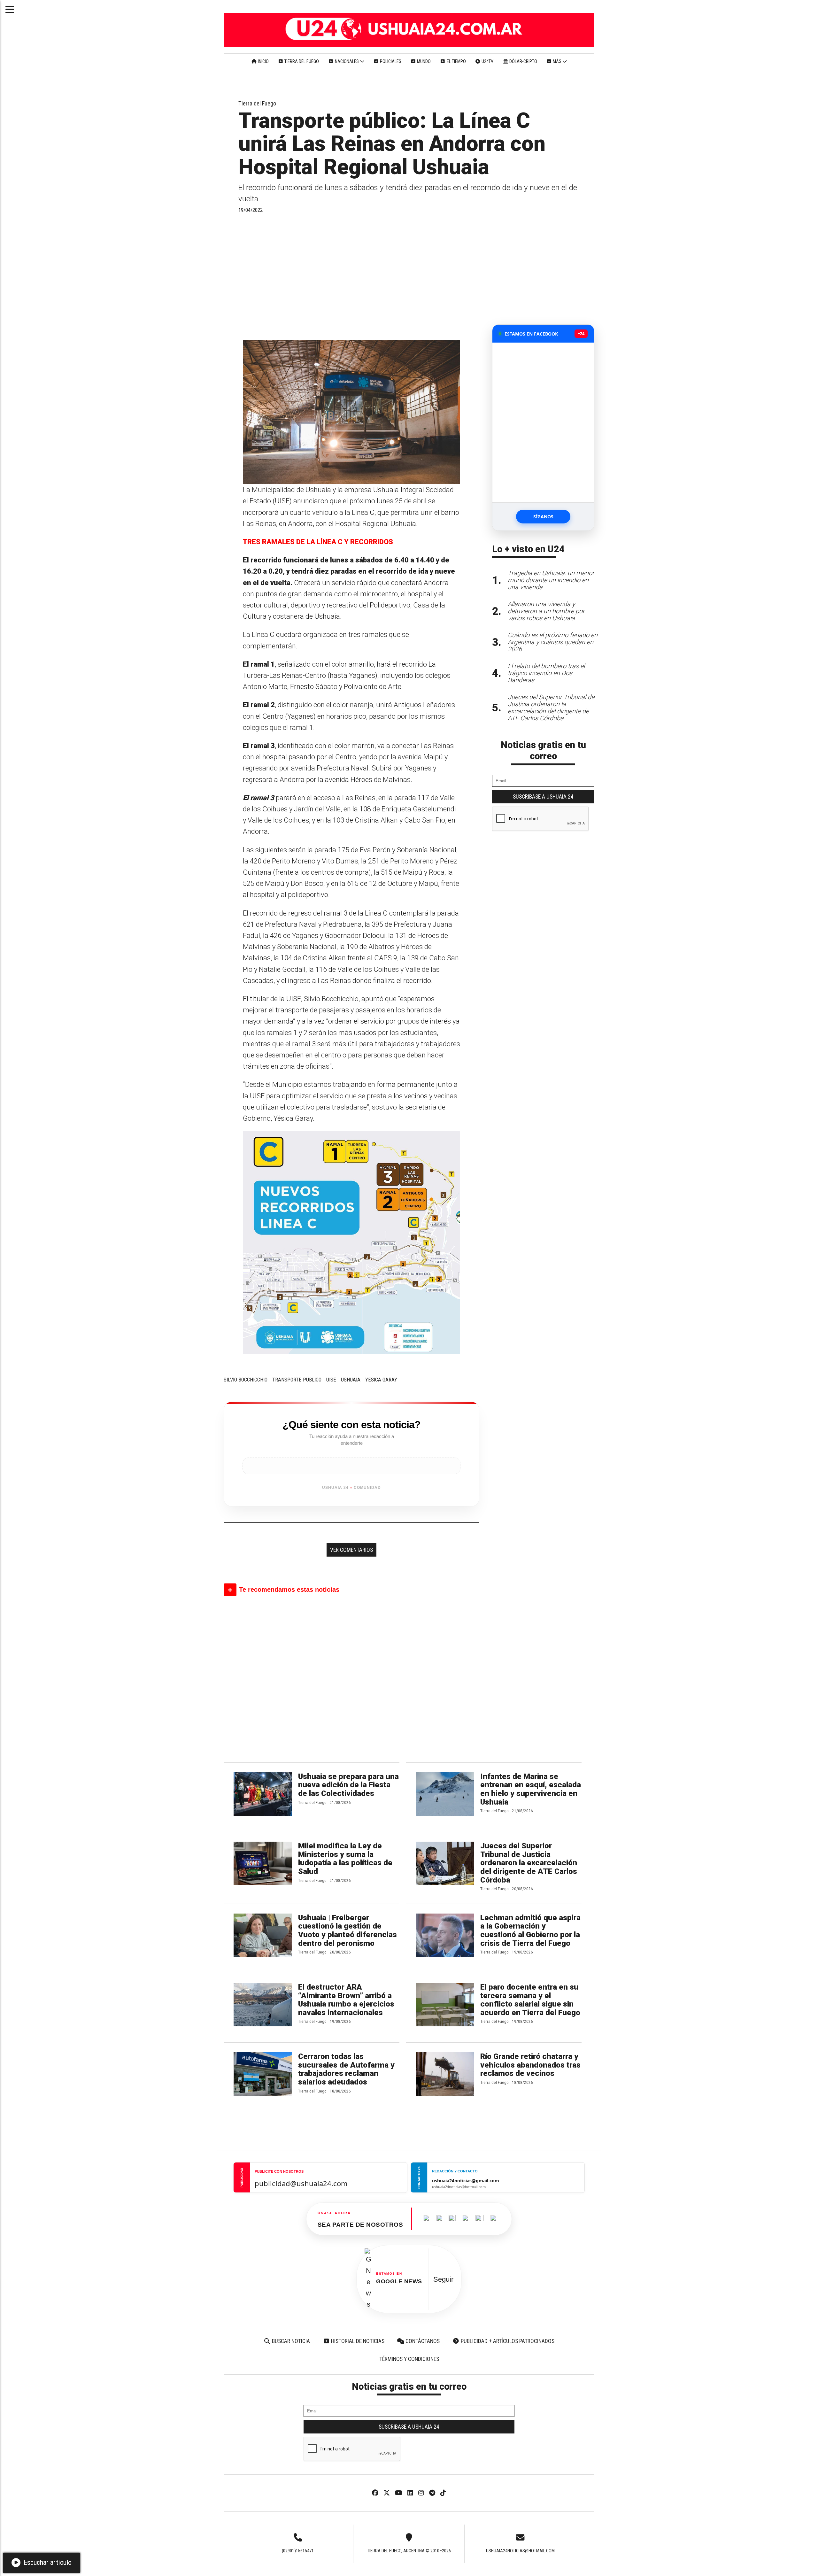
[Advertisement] (351, 276)
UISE (331, 1380)
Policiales (390, 61)
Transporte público (297, 1380)
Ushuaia (351, 1380)
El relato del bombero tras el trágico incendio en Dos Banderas (546, 673)
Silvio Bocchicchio (246, 1380)
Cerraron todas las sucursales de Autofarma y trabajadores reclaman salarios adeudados (346, 2069)
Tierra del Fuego (301, 61)
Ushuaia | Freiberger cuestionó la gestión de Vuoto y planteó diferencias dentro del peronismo (347, 1930)
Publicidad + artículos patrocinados (507, 2341)
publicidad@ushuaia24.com (301, 2183)
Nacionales (347, 61)
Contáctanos (422, 2341)
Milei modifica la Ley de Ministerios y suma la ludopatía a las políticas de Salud (345, 1859)
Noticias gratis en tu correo (543, 750)
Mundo (423, 61)
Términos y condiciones (409, 2359)
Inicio (263, 61)
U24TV (487, 61)
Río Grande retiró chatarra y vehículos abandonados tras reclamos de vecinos (530, 2065)
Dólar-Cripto (523, 61)
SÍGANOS (543, 517)
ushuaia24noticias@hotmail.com (520, 2551)
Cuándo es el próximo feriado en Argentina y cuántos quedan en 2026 (553, 642)
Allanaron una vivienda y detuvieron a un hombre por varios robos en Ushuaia (546, 611)
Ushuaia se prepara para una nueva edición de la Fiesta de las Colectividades (348, 1785)
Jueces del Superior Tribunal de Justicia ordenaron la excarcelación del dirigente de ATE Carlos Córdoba (529, 1863)
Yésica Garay (381, 1380)
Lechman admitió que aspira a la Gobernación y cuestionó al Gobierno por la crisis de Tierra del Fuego (530, 1930)
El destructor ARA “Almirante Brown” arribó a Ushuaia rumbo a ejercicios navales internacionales (346, 2000)
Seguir (443, 2279)
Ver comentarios (351, 1550)
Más (557, 61)
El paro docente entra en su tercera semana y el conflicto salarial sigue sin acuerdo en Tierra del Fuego (530, 2000)
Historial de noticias (357, 2341)
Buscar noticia (290, 2341)
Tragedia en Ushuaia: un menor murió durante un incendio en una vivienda (551, 580)
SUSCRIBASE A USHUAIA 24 (543, 797)
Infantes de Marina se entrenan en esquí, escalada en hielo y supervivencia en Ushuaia (531, 1789)
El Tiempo (456, 61)
